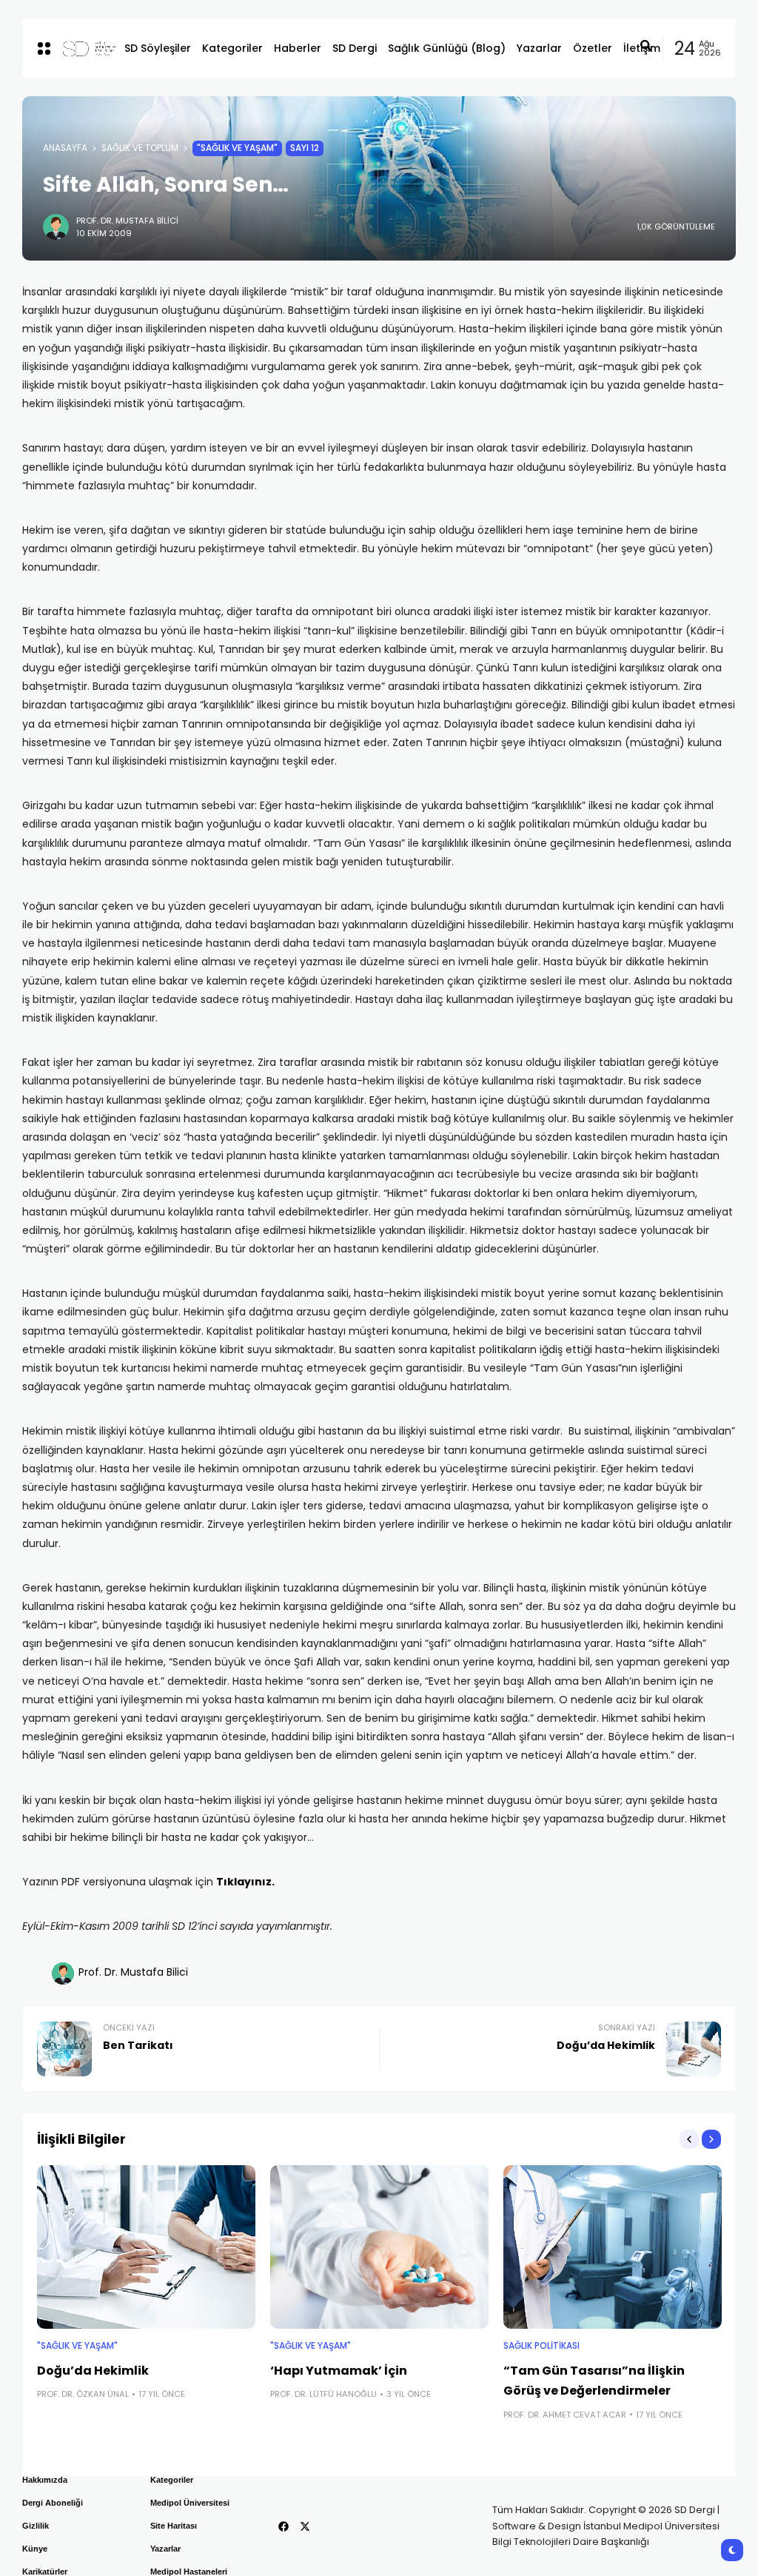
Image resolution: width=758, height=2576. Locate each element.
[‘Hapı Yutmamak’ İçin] (379, 2247)
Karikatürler (45, 2572)
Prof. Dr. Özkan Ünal (83, 2394)
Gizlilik (36, 2526)
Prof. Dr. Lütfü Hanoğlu (323, 2394)
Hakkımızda (45, 2480)
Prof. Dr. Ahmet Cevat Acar (565, 2415)
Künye (35, 2549)
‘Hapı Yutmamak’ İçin (339, 2371)
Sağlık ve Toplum (140, 148)
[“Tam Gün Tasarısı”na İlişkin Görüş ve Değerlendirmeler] (613, 2247)
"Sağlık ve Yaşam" (237, 148)
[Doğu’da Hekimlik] (146, 2247)
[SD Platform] (81, 48)
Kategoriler (172, 2480)
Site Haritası (174, 2526)
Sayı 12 (305, 148)
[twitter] (305, 2526)
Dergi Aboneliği (53, 2503)
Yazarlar (165, 2549)
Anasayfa (65, 148)
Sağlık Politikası (541, 2346)
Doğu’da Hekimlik (93, 2371)
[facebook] (284, 2526)
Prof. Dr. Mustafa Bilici (127, 221)
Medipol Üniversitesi (190, 2503)
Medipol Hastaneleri (189, 2572)
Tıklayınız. (245, 1882)
